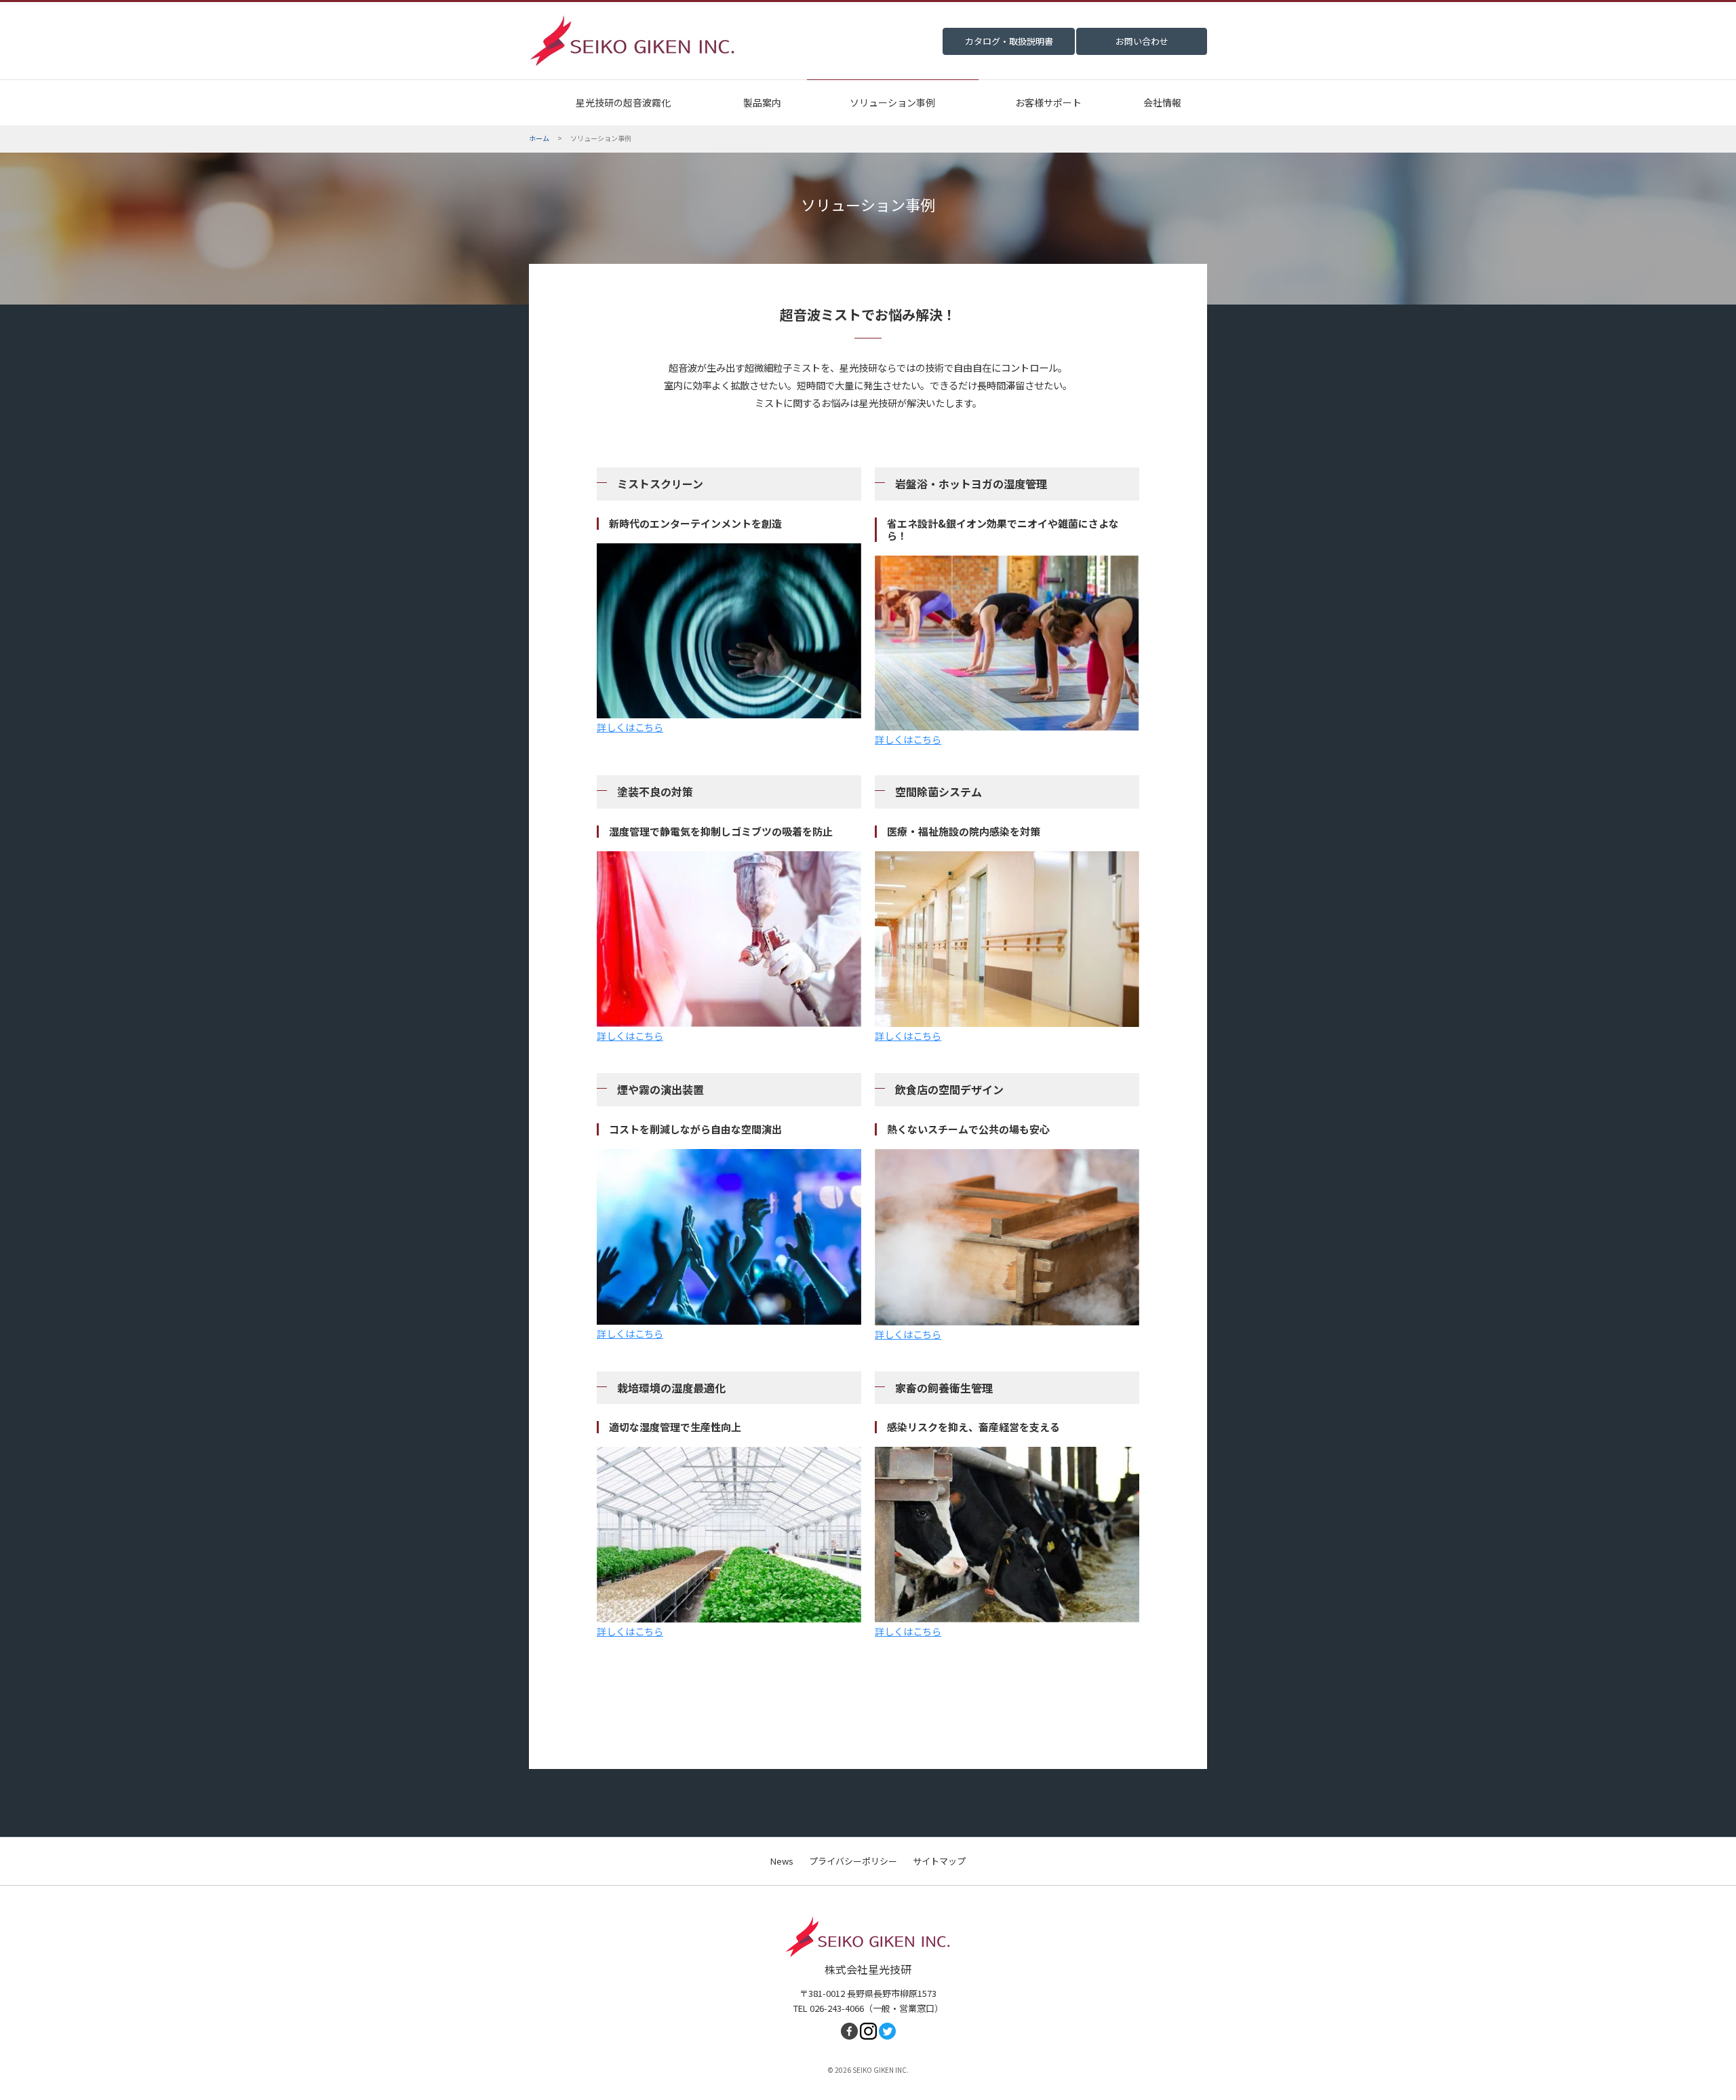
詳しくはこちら (630, 727)
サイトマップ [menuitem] (939, 1861)
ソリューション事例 (892, 102)
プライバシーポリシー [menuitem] (853, 1861)
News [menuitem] (782, 1861)
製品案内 (762, 102)
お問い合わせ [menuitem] (1142, 41)
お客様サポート (1048, 102)
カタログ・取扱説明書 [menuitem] (1009, 41)
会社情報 (1162, 102)
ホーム (539, 138)
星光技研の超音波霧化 (623, 102)
